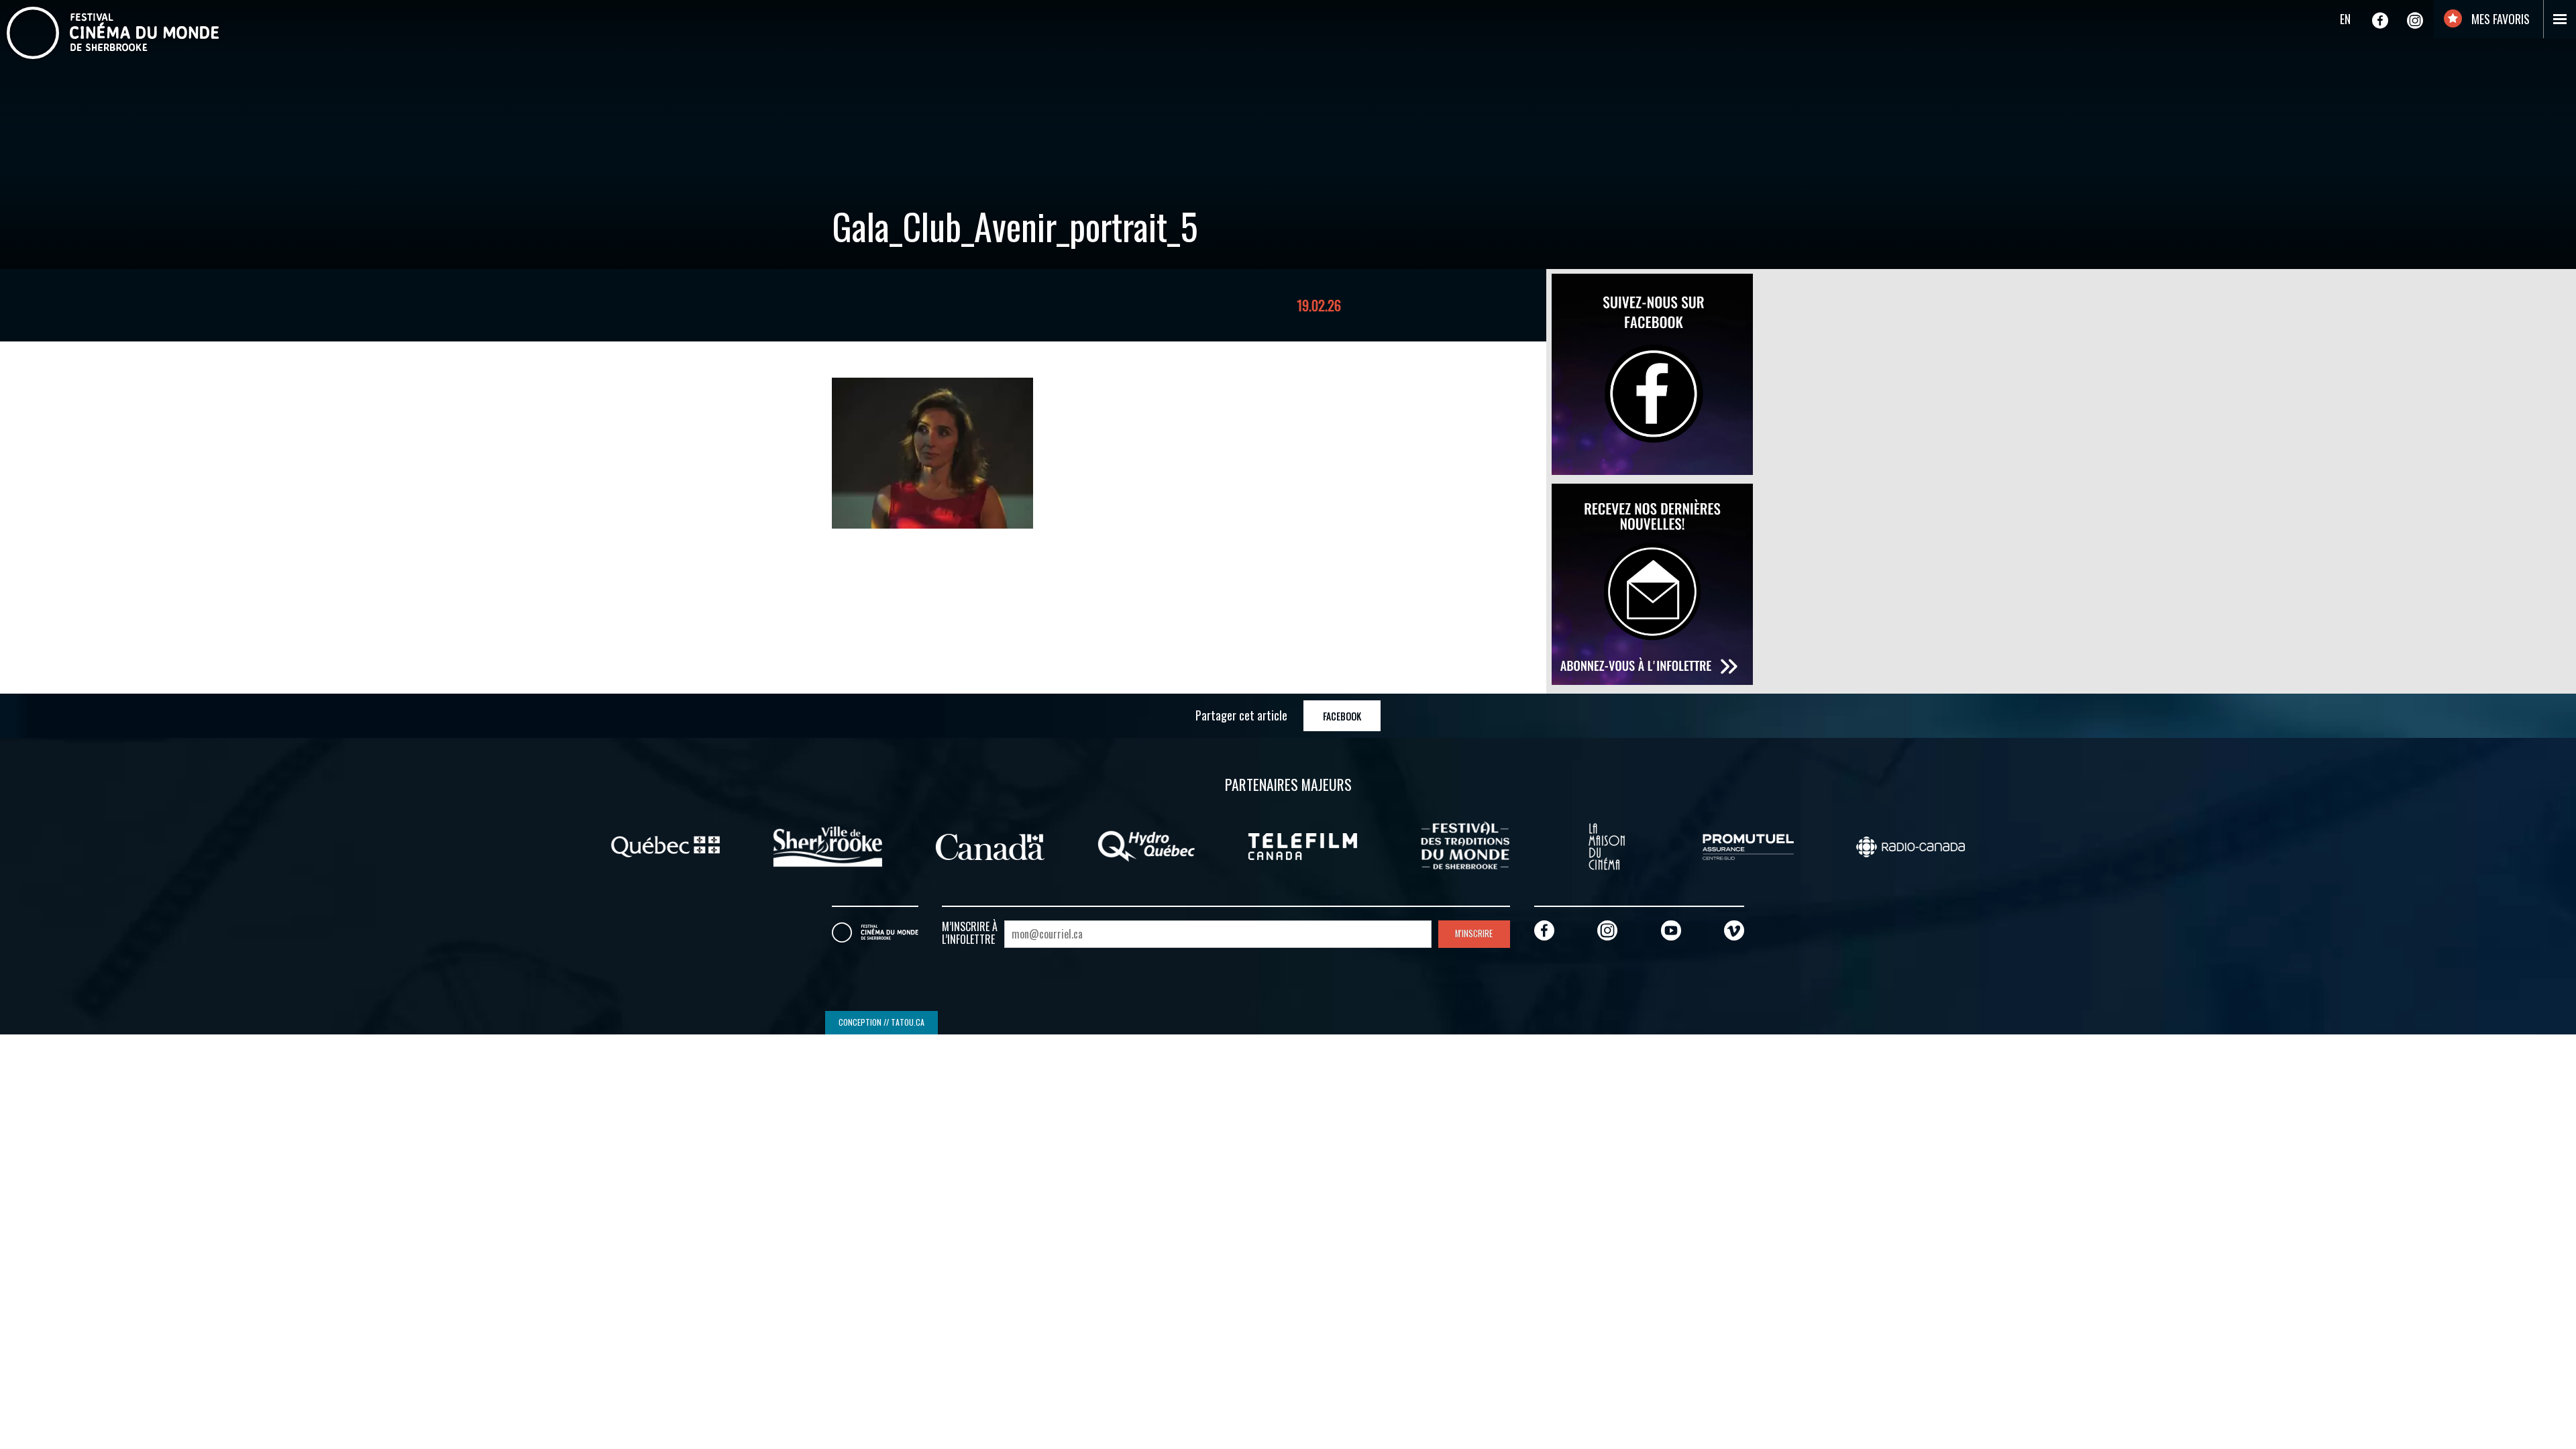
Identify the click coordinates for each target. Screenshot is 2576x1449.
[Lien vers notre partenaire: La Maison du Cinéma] (1607, 845)
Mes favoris (2499, 19)
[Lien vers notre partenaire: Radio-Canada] (1911, 845)
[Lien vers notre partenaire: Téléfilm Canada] (1303, 845)
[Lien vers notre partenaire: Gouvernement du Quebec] (665, 845)
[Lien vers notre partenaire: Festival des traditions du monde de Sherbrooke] (1465, 845)
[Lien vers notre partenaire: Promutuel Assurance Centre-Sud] (1748, 845)
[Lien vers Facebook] (2380, 20)
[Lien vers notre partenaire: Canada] (990, 845)
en (2345, 19)
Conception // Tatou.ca (881, 1022)
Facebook (1342, 716)
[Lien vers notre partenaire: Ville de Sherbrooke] (828, 845)
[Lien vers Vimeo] (1734, 930)
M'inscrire (1474, 933)
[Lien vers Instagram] (2415, 20)
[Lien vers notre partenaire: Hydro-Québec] (1146, 845)
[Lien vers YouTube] (1671, 930)
